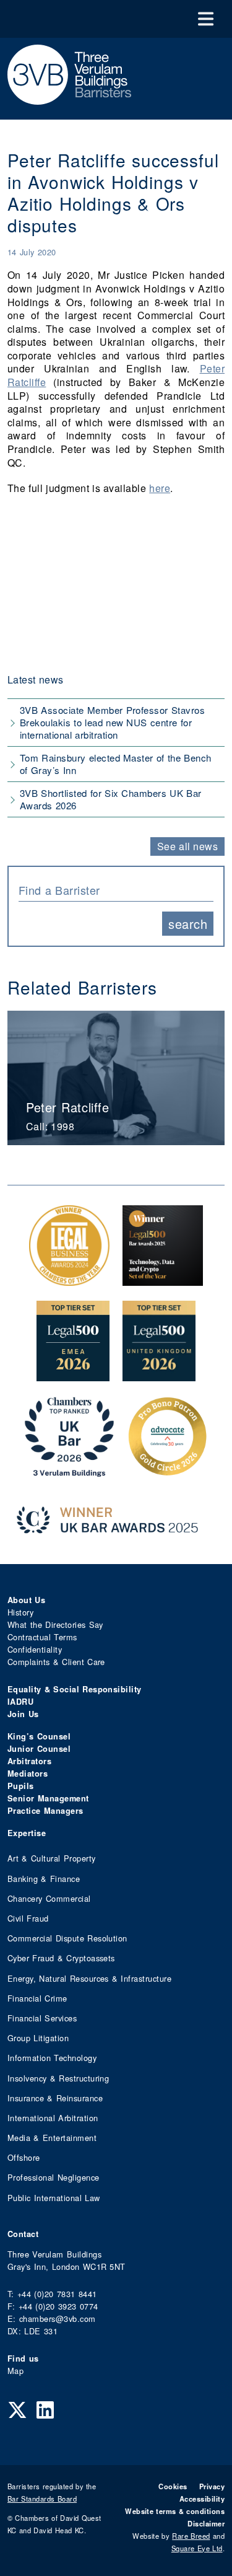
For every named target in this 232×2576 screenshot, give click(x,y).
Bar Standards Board (42, 2499)
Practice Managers (45, 1811)
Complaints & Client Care (56, 1662)
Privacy (212, 2486)
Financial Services (42, 2018)
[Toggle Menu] (206, 19)
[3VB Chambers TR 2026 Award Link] (70, 1470)
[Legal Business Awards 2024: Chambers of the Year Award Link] (69, 1279)
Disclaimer (206, 2523)
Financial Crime (37, 1998)
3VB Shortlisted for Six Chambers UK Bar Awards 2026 (111, 799)
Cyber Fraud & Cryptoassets (61, 1958)
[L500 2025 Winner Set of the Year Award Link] (163, 1279)
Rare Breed (191, 2536)
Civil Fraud (28, 1918)
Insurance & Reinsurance (55, 2098)
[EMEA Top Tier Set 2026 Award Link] (73, 1375)
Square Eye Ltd (197, 2548)
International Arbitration (53, 2118)
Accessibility (202, 2499)
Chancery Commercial (49, 1898)
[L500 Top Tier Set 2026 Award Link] (159, 1375)
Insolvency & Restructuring (58, 2078)
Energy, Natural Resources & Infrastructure (89, 1978)
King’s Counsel (39, 1736)
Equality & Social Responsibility (75, 1689)
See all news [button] (188, 846)
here (160, 488)
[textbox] (111, 890)
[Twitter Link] (17, 2409)
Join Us (23, 1714)
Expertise (27, 1833)
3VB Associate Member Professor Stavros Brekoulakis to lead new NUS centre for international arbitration (112, 722)
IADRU (20, 1702)
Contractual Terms (42, 1637)
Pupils (21, 1786)
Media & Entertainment (52, 2138)
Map (15, 2371)
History (20, 1612)
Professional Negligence (54, 2177)
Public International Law (54, 2198)
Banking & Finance (44, 1879)
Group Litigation (38, 2038)
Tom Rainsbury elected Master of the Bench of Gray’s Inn (116, 764)
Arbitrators (29, 1761)
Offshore (24, 2157)
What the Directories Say (55, 1624)
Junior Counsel (39, 1749)
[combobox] (116, 889)
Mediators (28, 1774)
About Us (26, 1600)
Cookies (173, 2486)
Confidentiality (35, 1649)
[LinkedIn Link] (45, 2409)
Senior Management (48, 1798)
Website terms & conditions (175, 2511)
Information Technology (52, 2058)
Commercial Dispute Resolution (67, 1938)
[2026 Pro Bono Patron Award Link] (168, 1470)
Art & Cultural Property (51, 1858)
